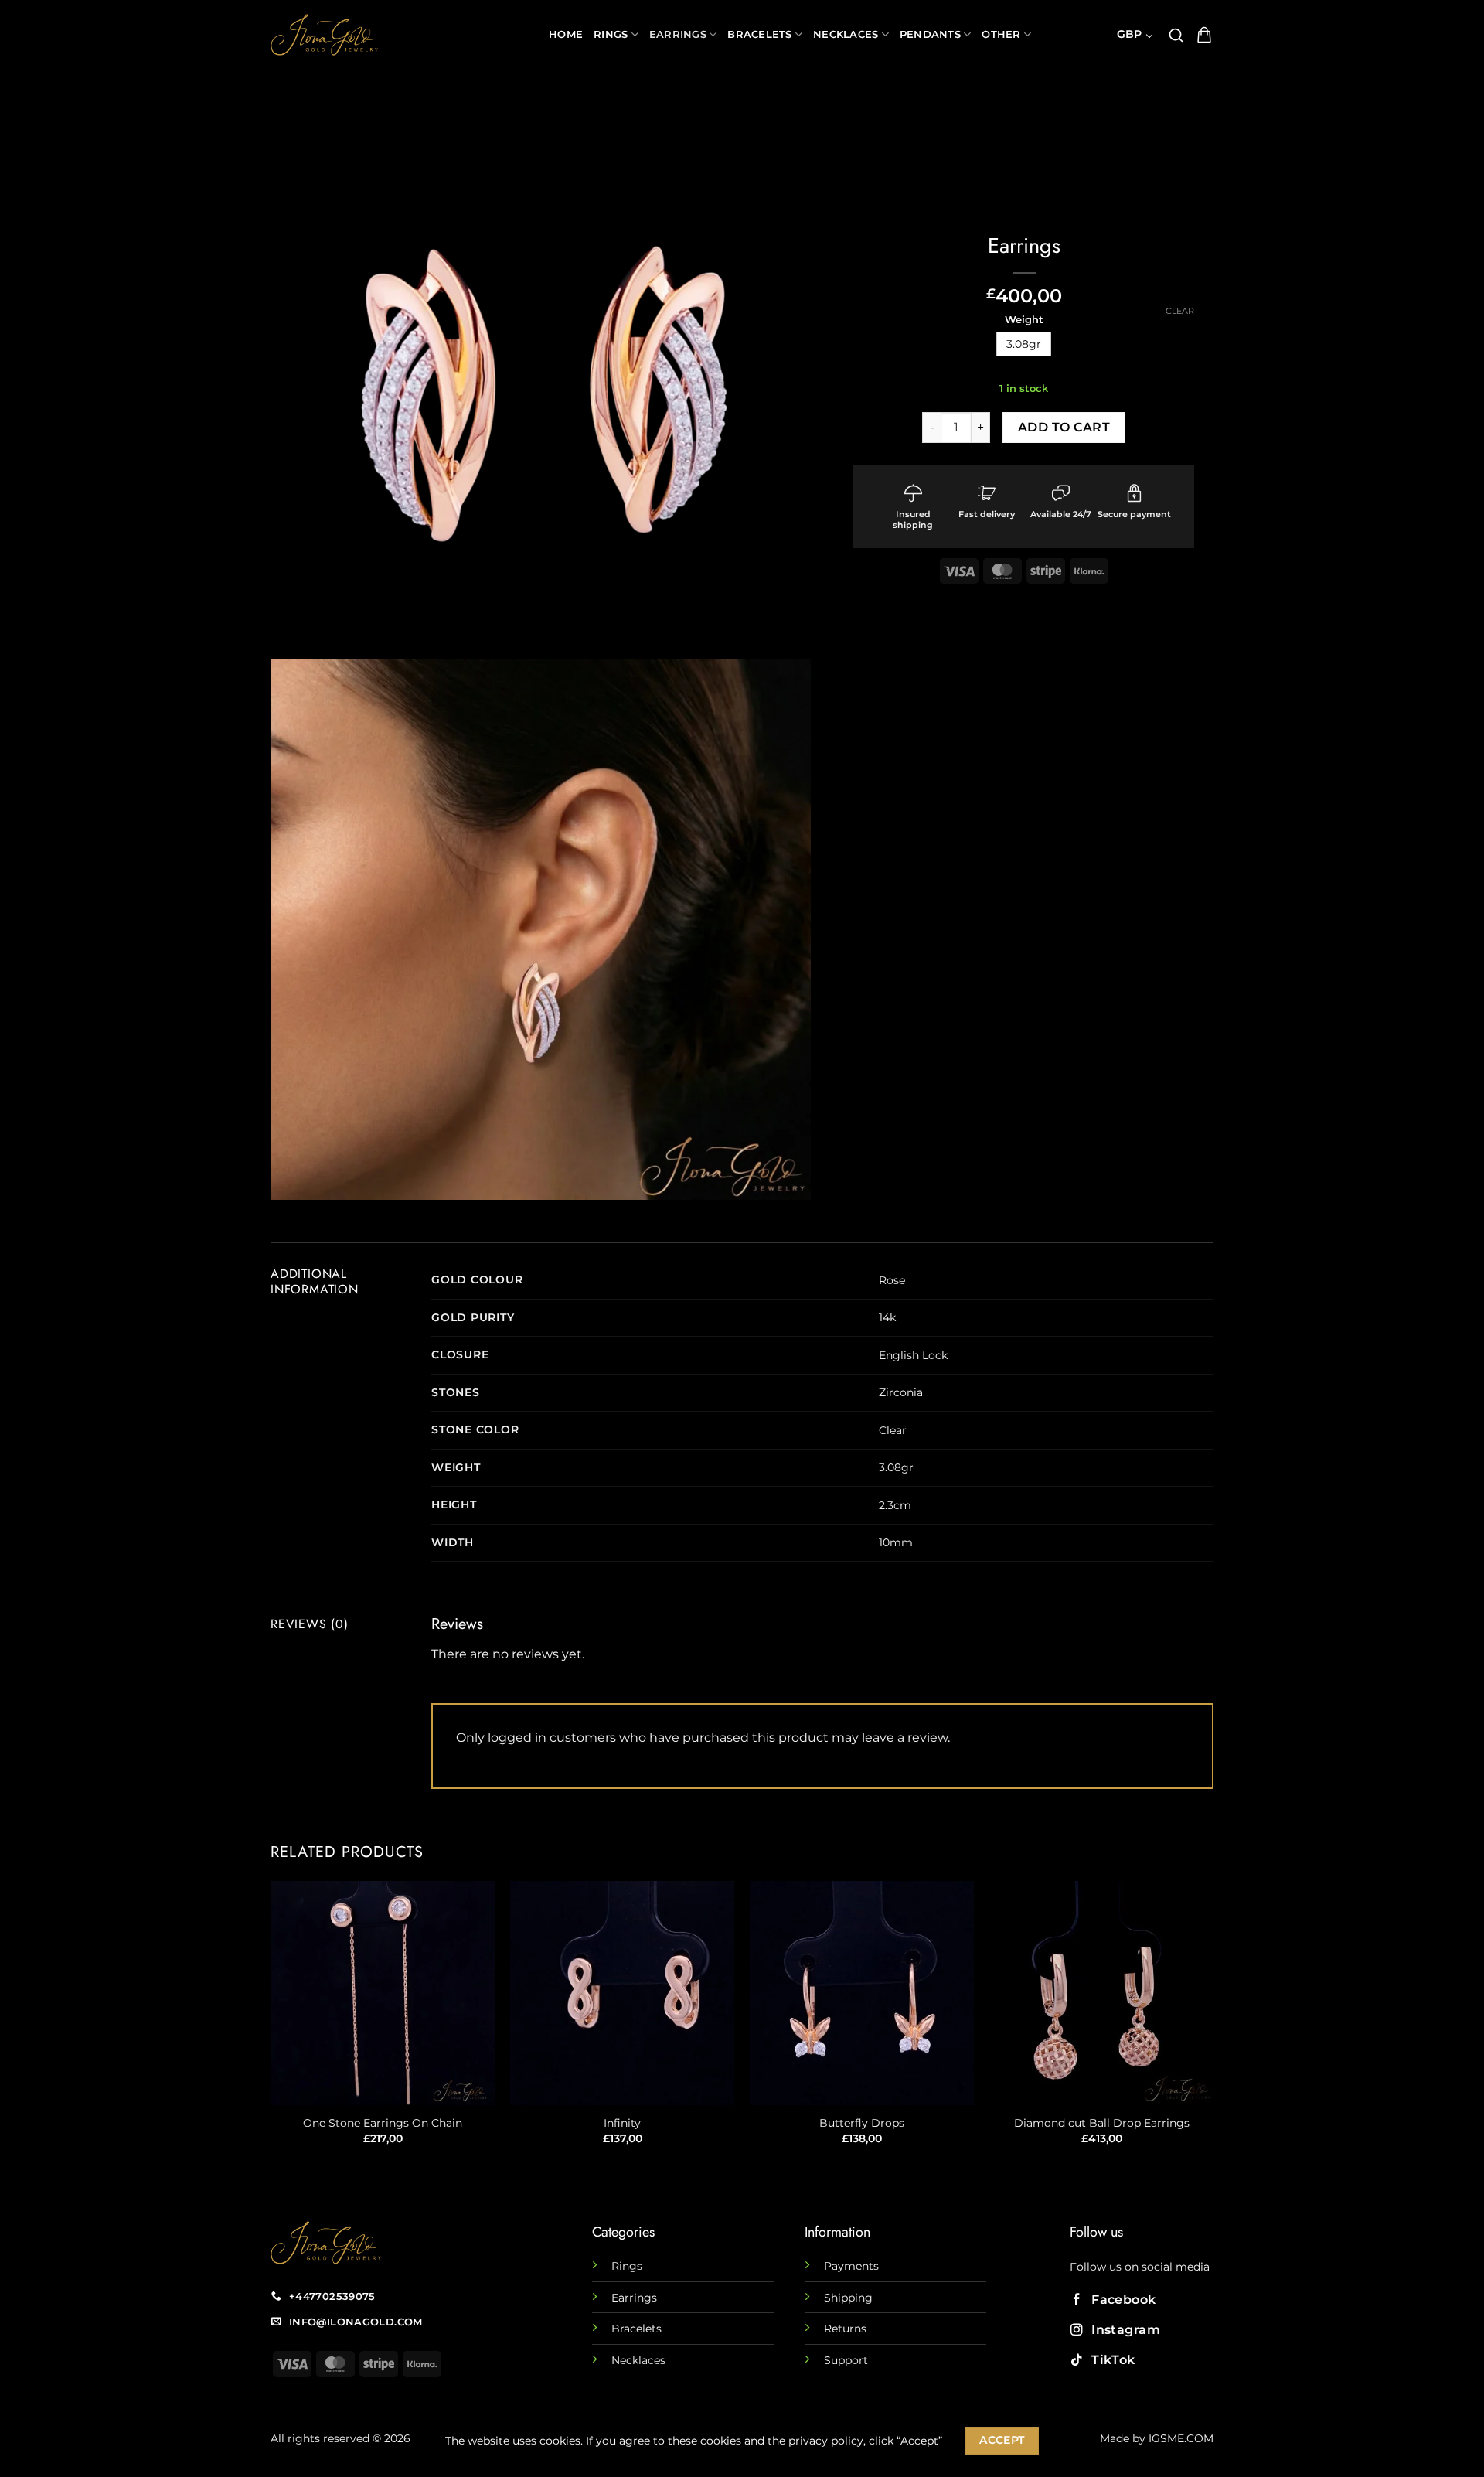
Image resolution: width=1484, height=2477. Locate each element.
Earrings (678, 34)
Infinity (622, 2123)
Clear (1180, 311)
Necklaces (846, 34)
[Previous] (271, 2027)
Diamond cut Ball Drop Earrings (1102, 2123)
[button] (1176, 35)
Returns (845, 2329)
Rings (611, 34)
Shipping (848, 2298)
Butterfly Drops (862, 2123)
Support (846, 2360)
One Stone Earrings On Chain (383, 2123)
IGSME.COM (1181, 2438)
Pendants (930, 34)
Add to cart (1064, 427)
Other (1001, 34)
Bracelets (759, 34)
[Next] (1213, 2027)
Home (566, 34)
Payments (851, 2266)
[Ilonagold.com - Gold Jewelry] (398, 35)
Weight (1024, 320)
